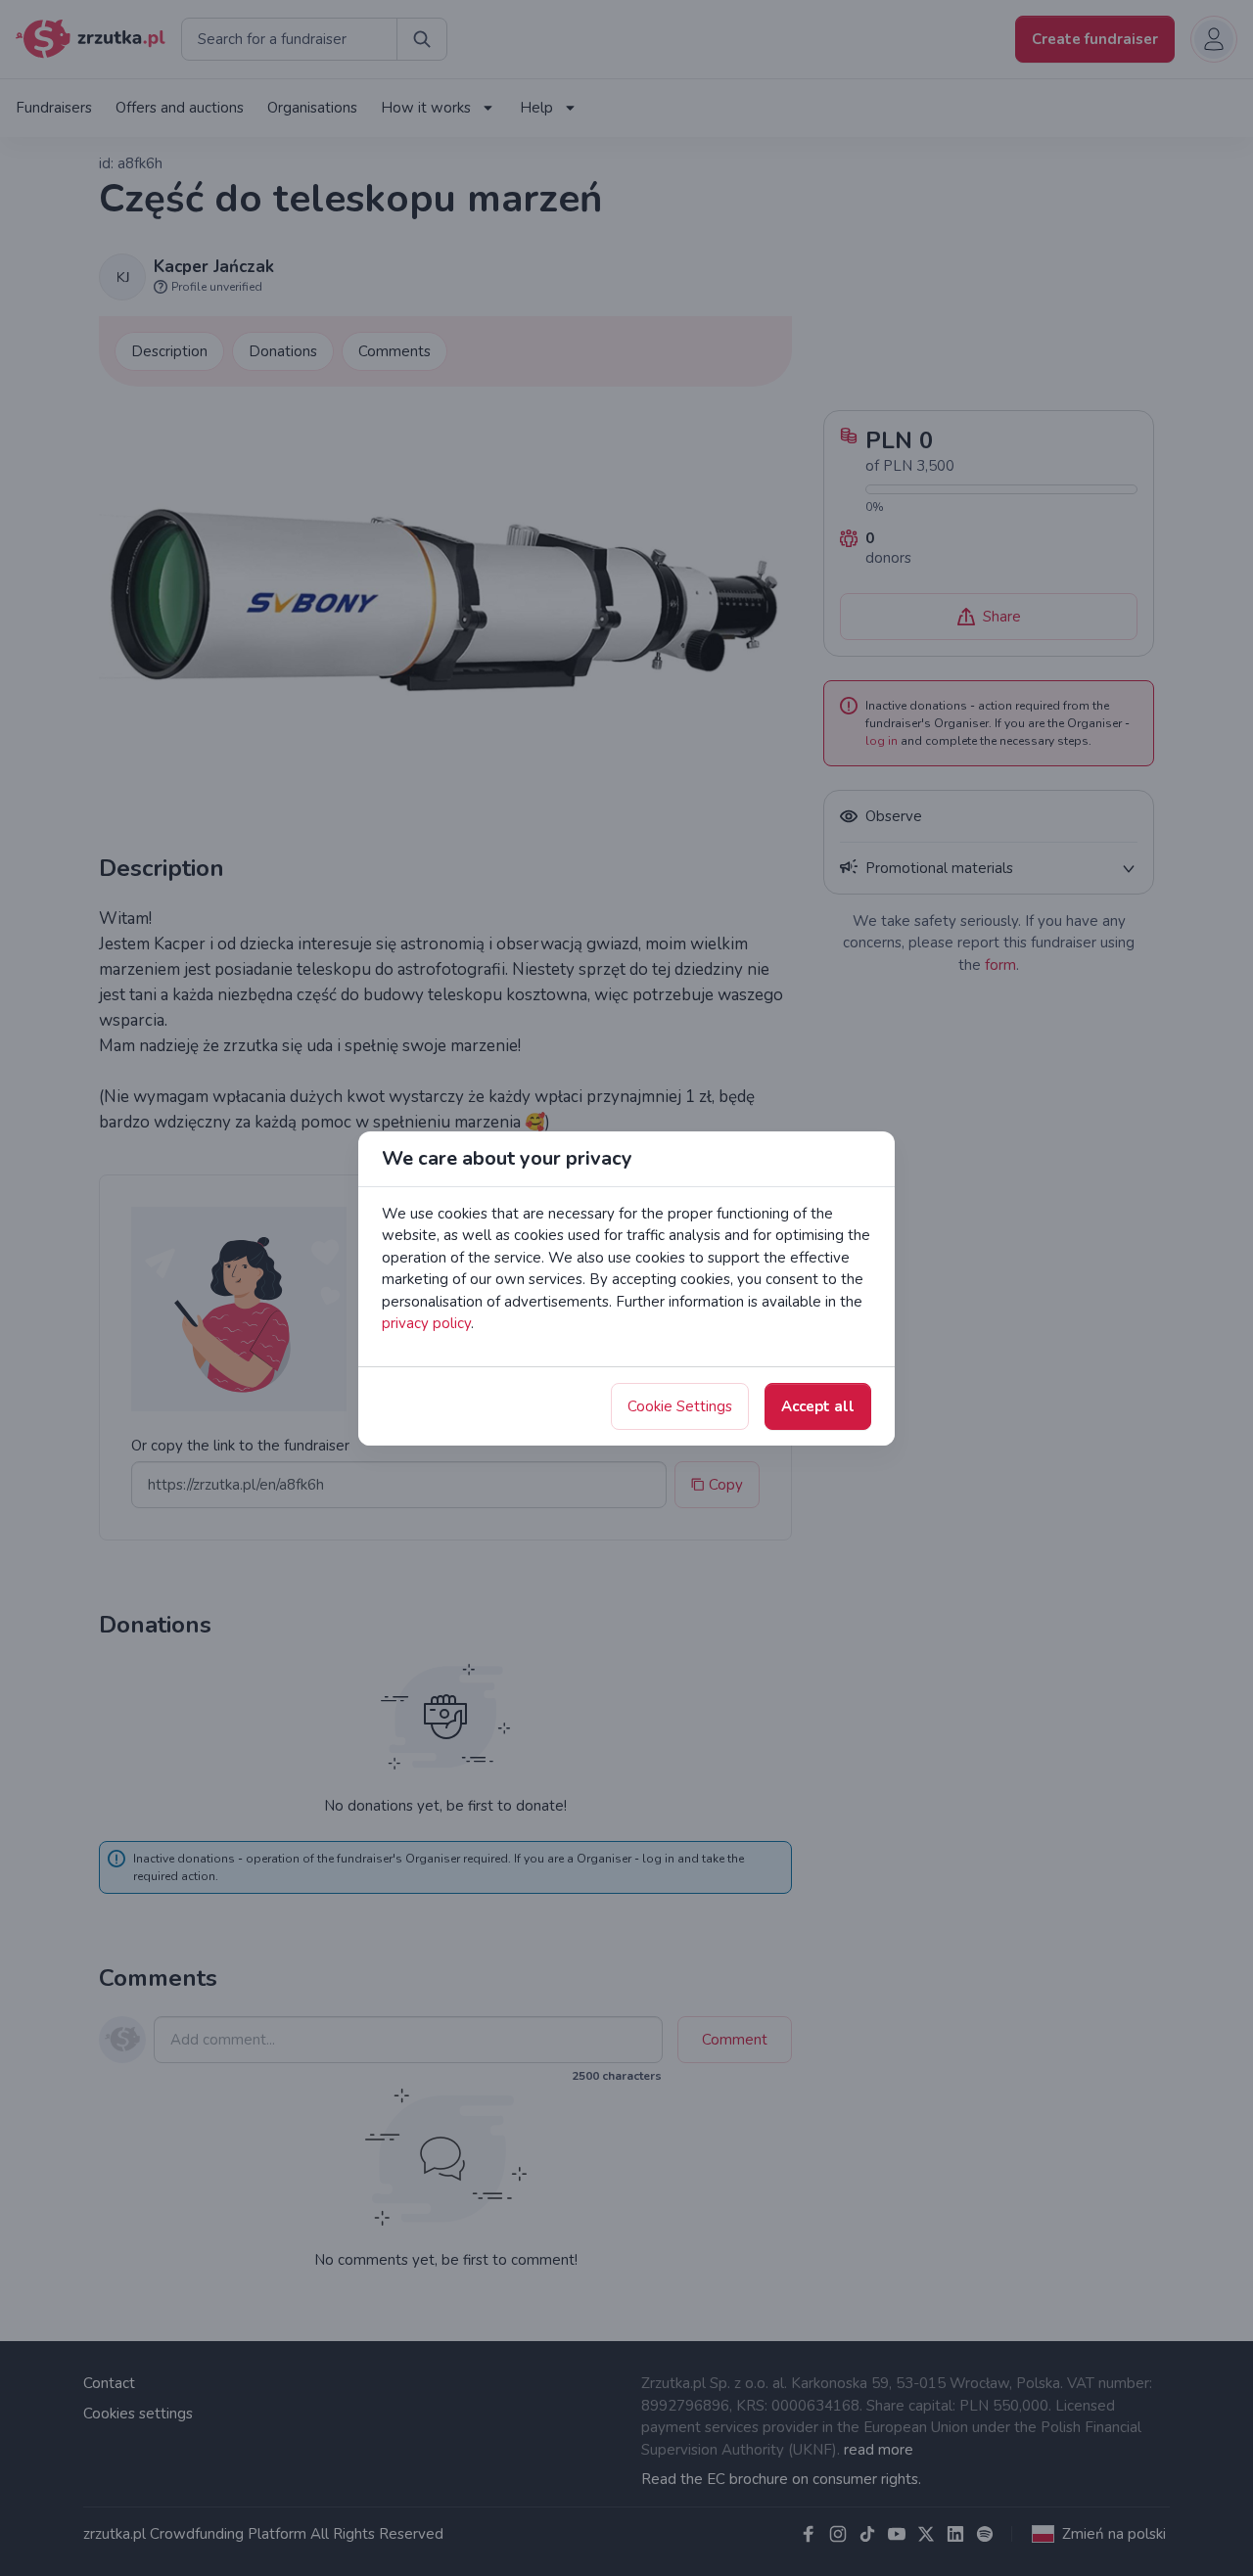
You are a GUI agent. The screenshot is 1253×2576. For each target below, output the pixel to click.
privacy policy (426, 1323)
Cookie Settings (680, 1406)
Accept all (818, 1406)
